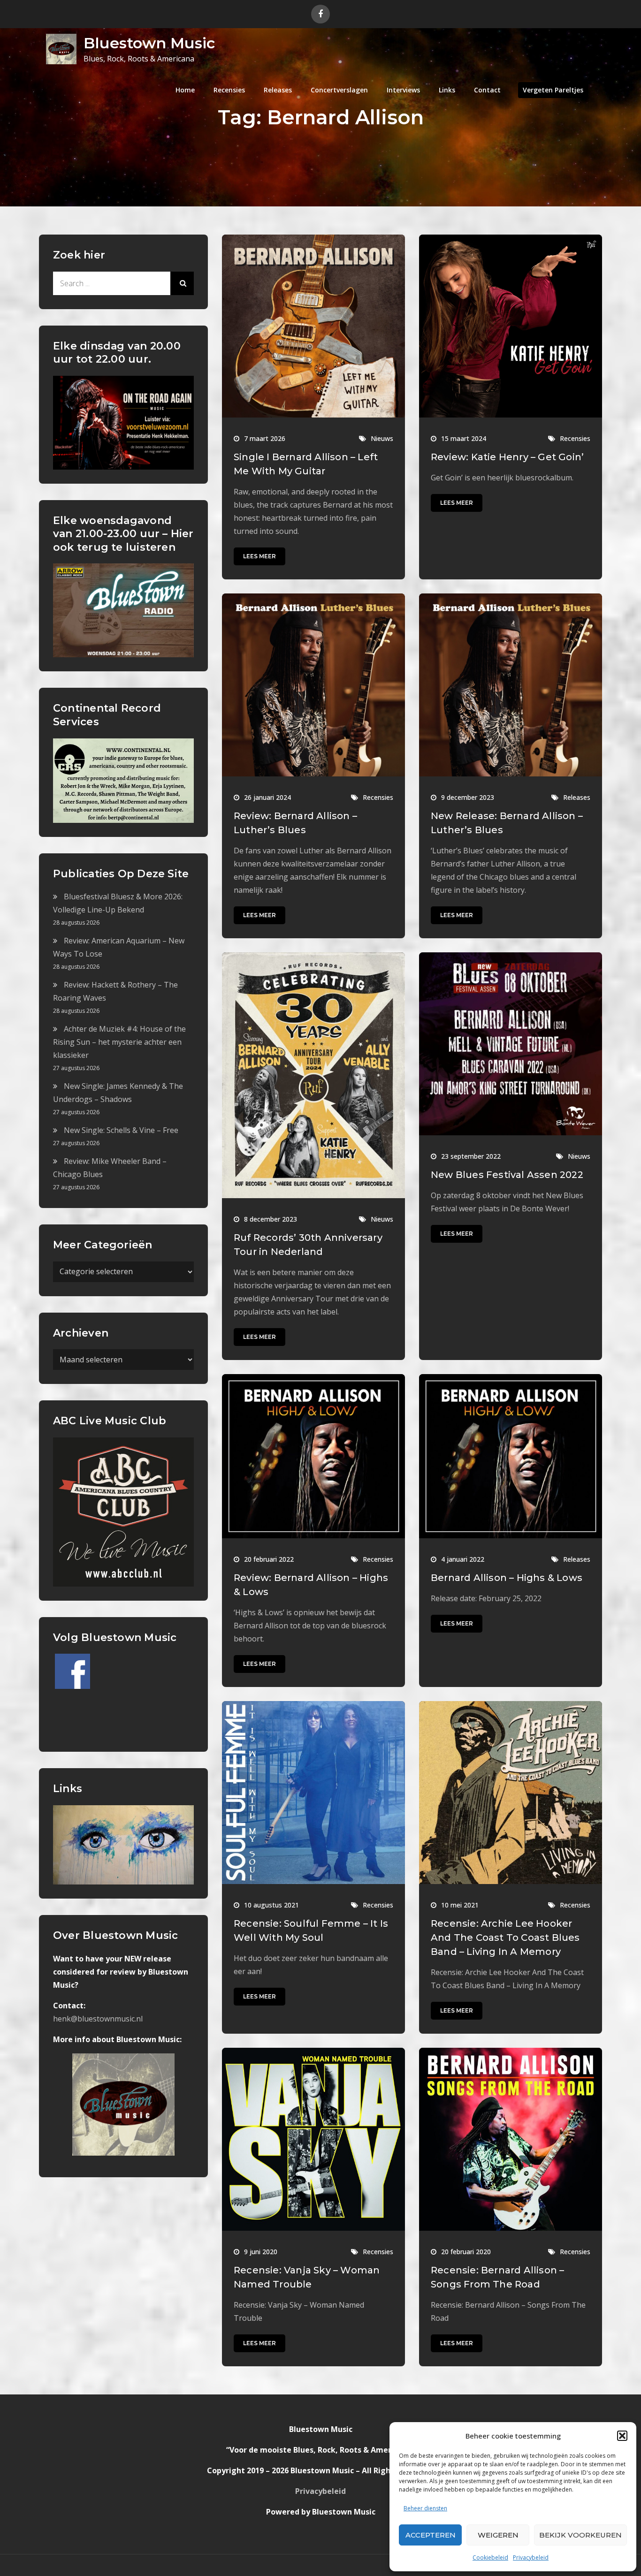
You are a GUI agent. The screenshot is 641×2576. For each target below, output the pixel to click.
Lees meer (259, 556)
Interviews (403, 90)
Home (185, 90)
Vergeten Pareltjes (553, 90)
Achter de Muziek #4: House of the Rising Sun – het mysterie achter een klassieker (119, 1042)
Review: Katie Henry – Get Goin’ (507, 457)
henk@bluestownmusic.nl (98, 2019)
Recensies (229, 90)
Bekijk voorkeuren (580, 2535)
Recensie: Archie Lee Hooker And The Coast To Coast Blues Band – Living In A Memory (505, 1938)
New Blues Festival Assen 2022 (507, 1175)
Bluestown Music (149, 43)
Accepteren (431, 2535)
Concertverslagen (339, 90)
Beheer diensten (425, 2508)
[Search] (182, 283)
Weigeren (498, 2535)
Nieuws (382, 438)
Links (447, 90)
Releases (278, 90)
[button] (622, 2436)
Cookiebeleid (490, 2557)
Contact (487, 90)
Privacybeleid (531, 2557)
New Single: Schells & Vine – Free (121, 1130)
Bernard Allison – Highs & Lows (507, 1578)
